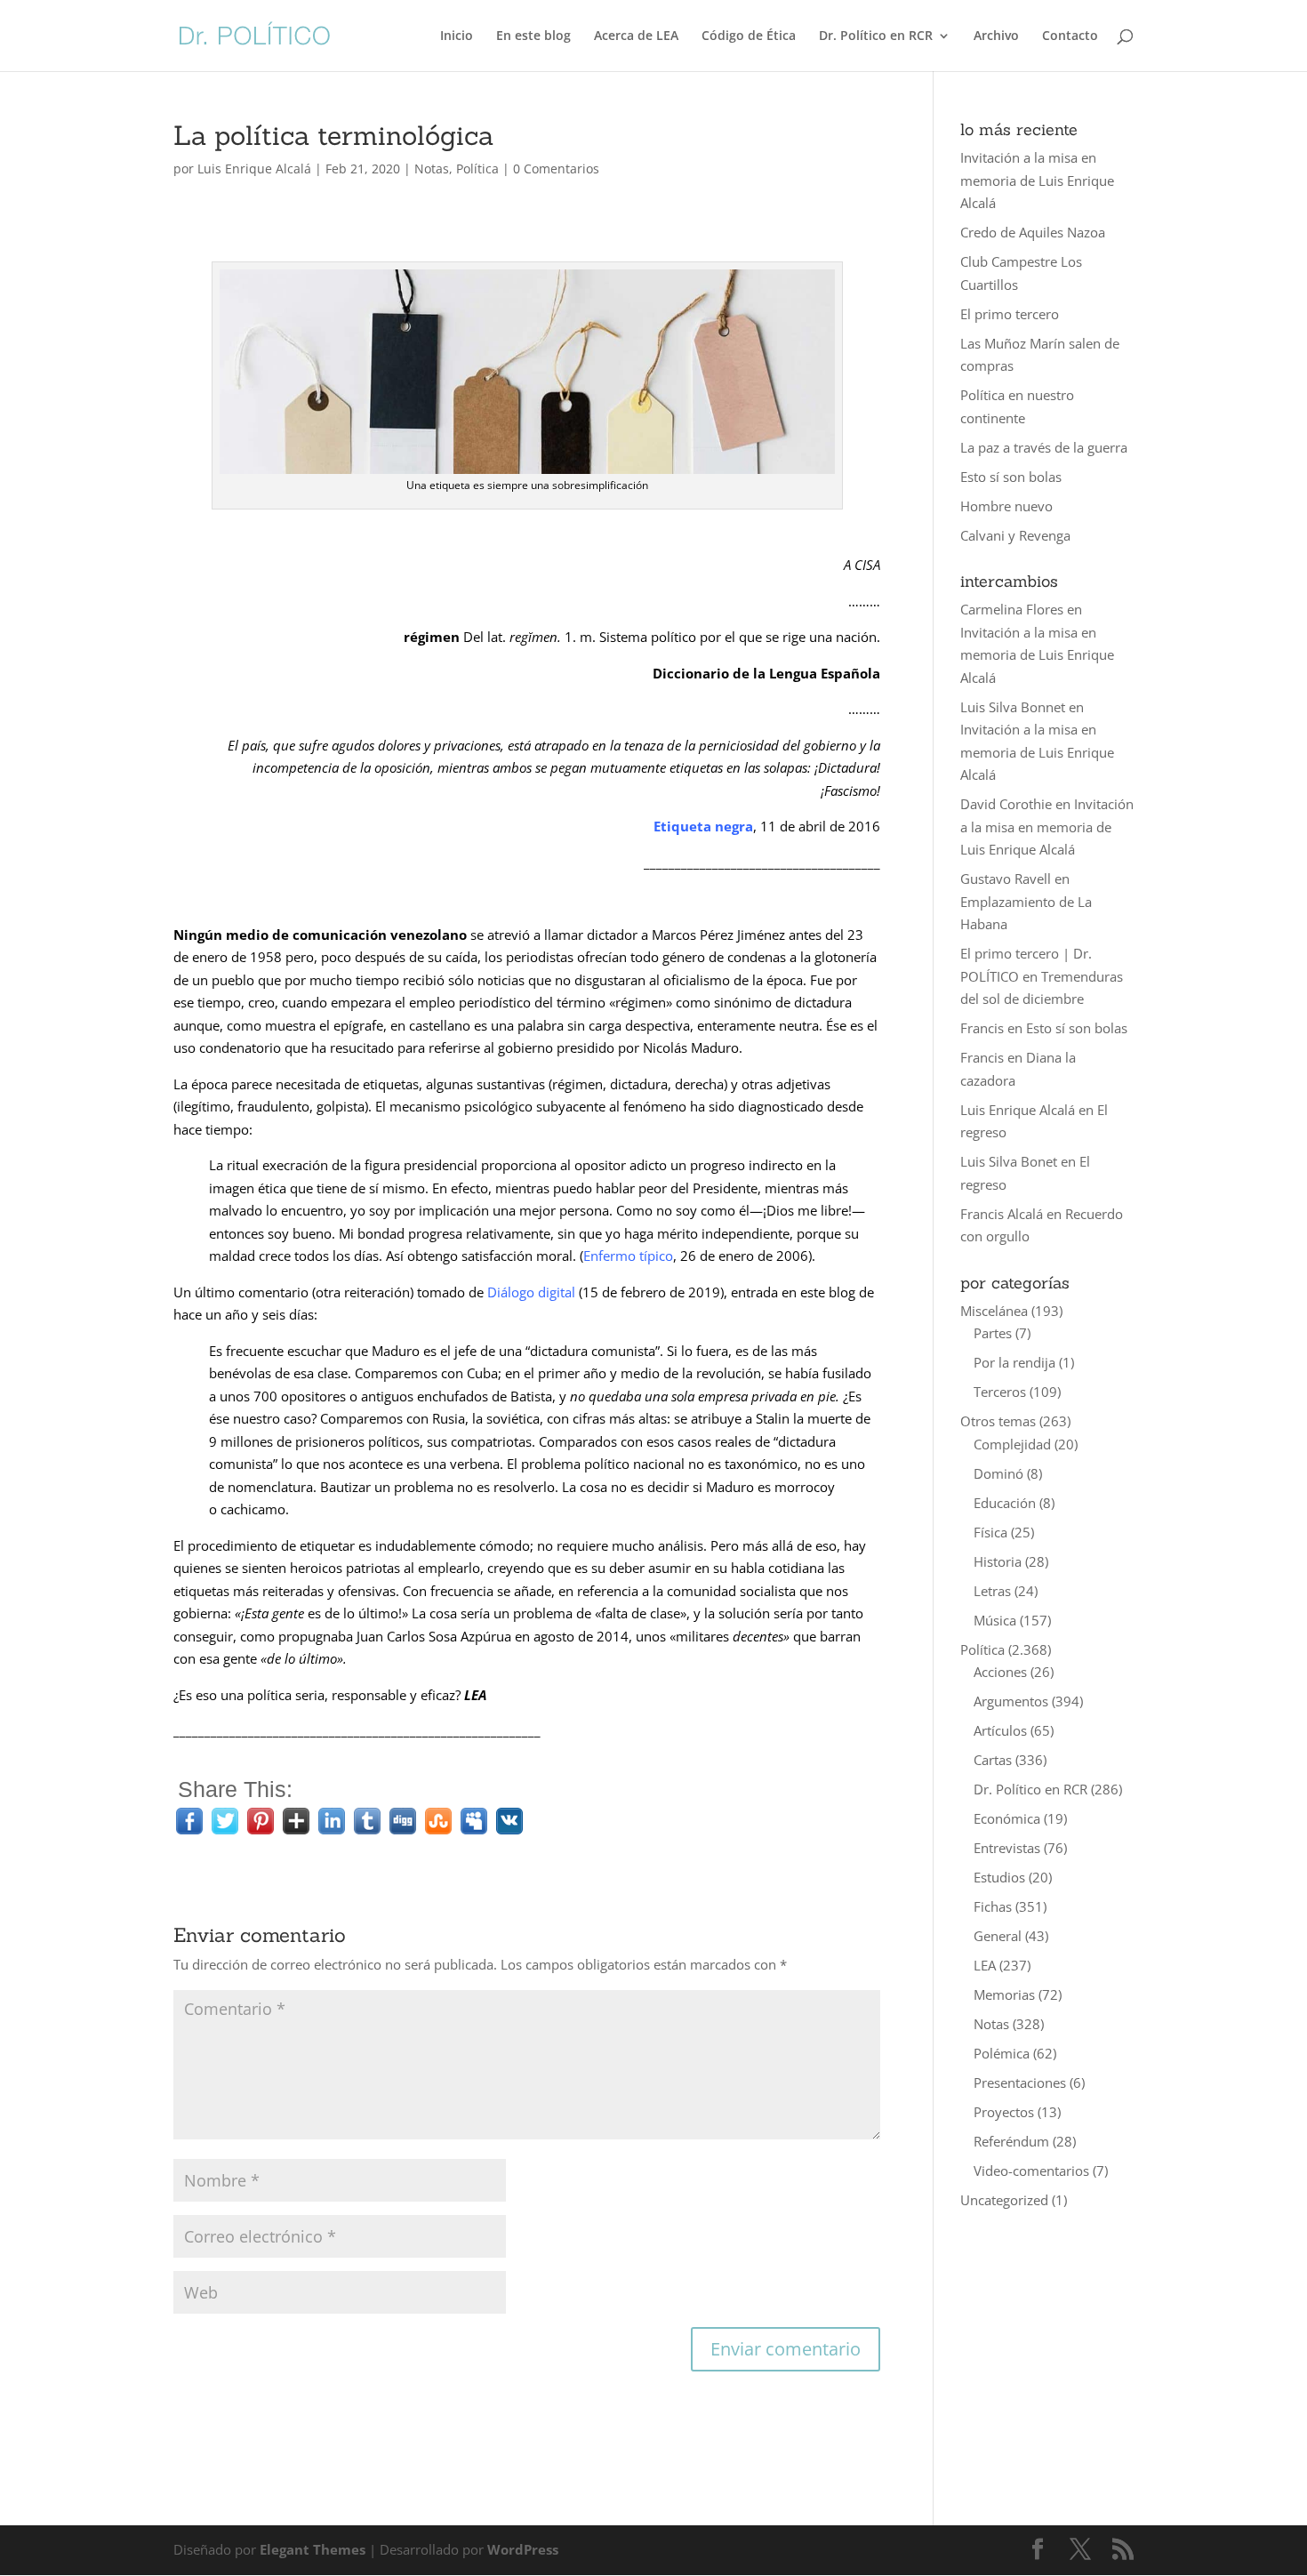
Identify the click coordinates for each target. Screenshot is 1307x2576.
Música (995, 1620)
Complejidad (1012, 1444)
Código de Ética (749, 36)
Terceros (1000, 1392)
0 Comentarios (556, 169)
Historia (998, 1561)
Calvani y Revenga (1015, 535)
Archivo (996, 36)
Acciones (1000, 1672)
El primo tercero (1010, 314)
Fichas (993, 1906)
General (998, 1936)
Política (477, 169)
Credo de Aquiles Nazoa (1033, 232)
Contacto (1070, 36)
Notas (432, 169)
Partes (993, 1333)
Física (990, 1532)
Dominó (998, 1473)
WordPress (523, 2549)
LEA (985, 1965)
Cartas (993, 1760)
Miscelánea (994, 1311)
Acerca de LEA (636, 36)
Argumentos (1011, 1701)
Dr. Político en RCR (876, 36)
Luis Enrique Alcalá (254, 169)
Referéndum (1011, 2141)
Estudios (999, 1877)
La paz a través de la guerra (1044, 447)
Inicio (457, 36)
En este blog (533, 36)
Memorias (1004, 1994)
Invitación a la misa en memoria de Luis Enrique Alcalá (1037, 180)
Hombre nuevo (1006, 506)
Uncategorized (1004, 2200)
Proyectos (1004, 2112)
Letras (992, 1591)
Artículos (1000, 1730)
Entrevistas (1007, 1848)
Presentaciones (1020, 2082)
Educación (1005, 1503)
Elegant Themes (313, 2549)
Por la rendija (1014, 1362)
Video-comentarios (1031, 2171)
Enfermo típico (628, 1256)
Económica (1007, 1818)
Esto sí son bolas (1011, 477)
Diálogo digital (531, 1292)
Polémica (1002, 2053)
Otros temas (998, 1421)
